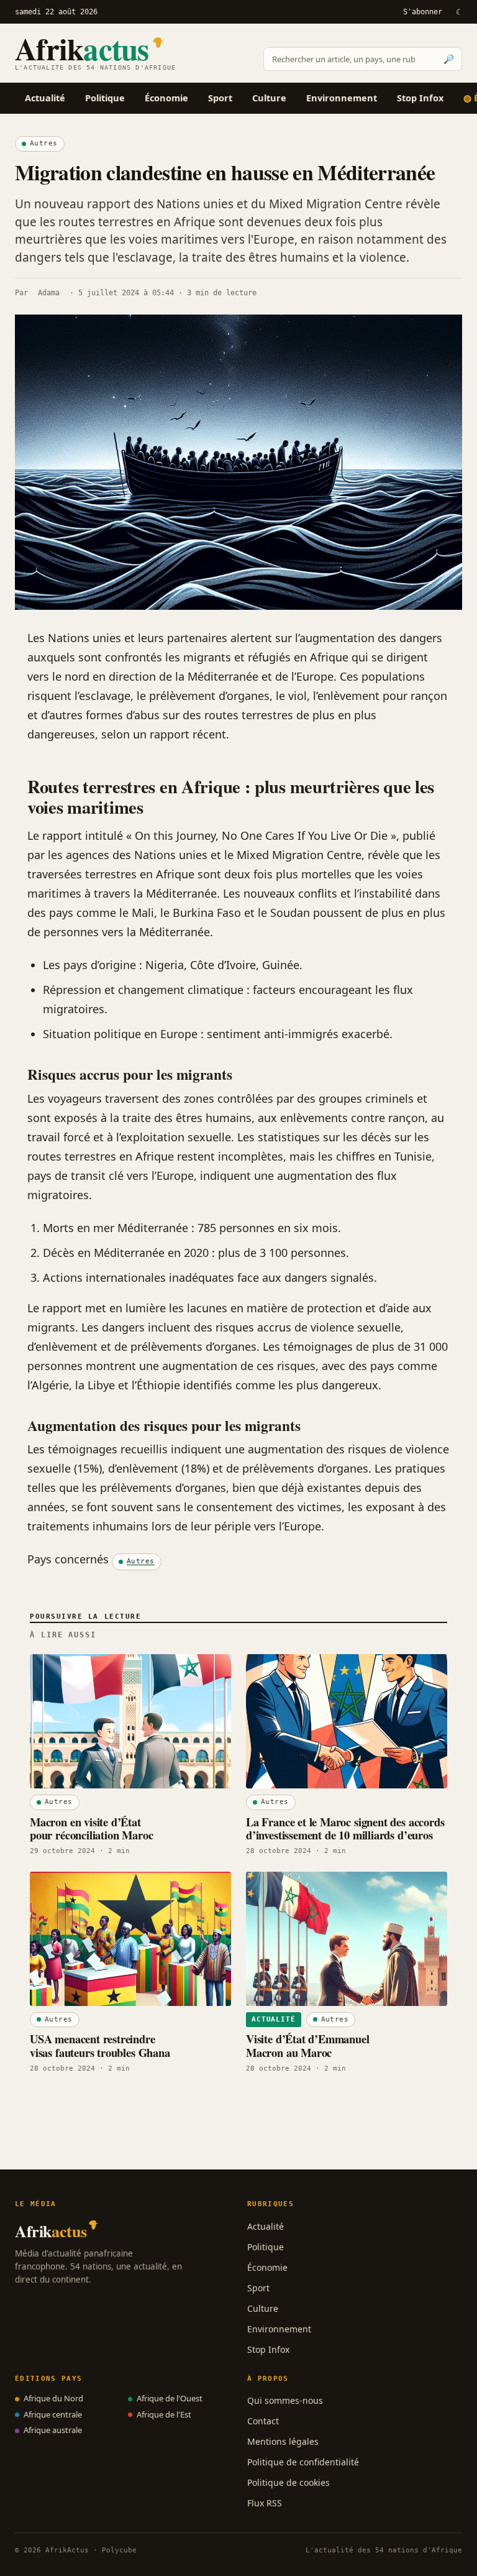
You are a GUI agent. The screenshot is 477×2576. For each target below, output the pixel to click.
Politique (105, 98)
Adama (49, 293)
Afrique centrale (53, 2414)
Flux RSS (265, 2503)
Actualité (45, 98)
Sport (220, 98)
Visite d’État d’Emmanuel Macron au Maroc (308, 2045)
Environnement (342, 98)
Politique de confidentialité (303, 2462)
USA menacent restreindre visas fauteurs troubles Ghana (100, 2045)
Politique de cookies (288, 2482)
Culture (269, 98)
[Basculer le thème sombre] (458, 12)
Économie (166, 98)
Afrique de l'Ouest (170, 2398)
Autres (44, 143)
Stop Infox (420, 98)
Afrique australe (53, 2430)
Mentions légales (283, 2441)
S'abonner (423, 12)
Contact (263, 2421)
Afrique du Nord (53, 2398)
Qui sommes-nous (285, 2400)
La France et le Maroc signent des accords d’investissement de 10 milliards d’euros (345, 1828)
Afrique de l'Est (164, 2414)
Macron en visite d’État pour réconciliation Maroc (91, 1828)
